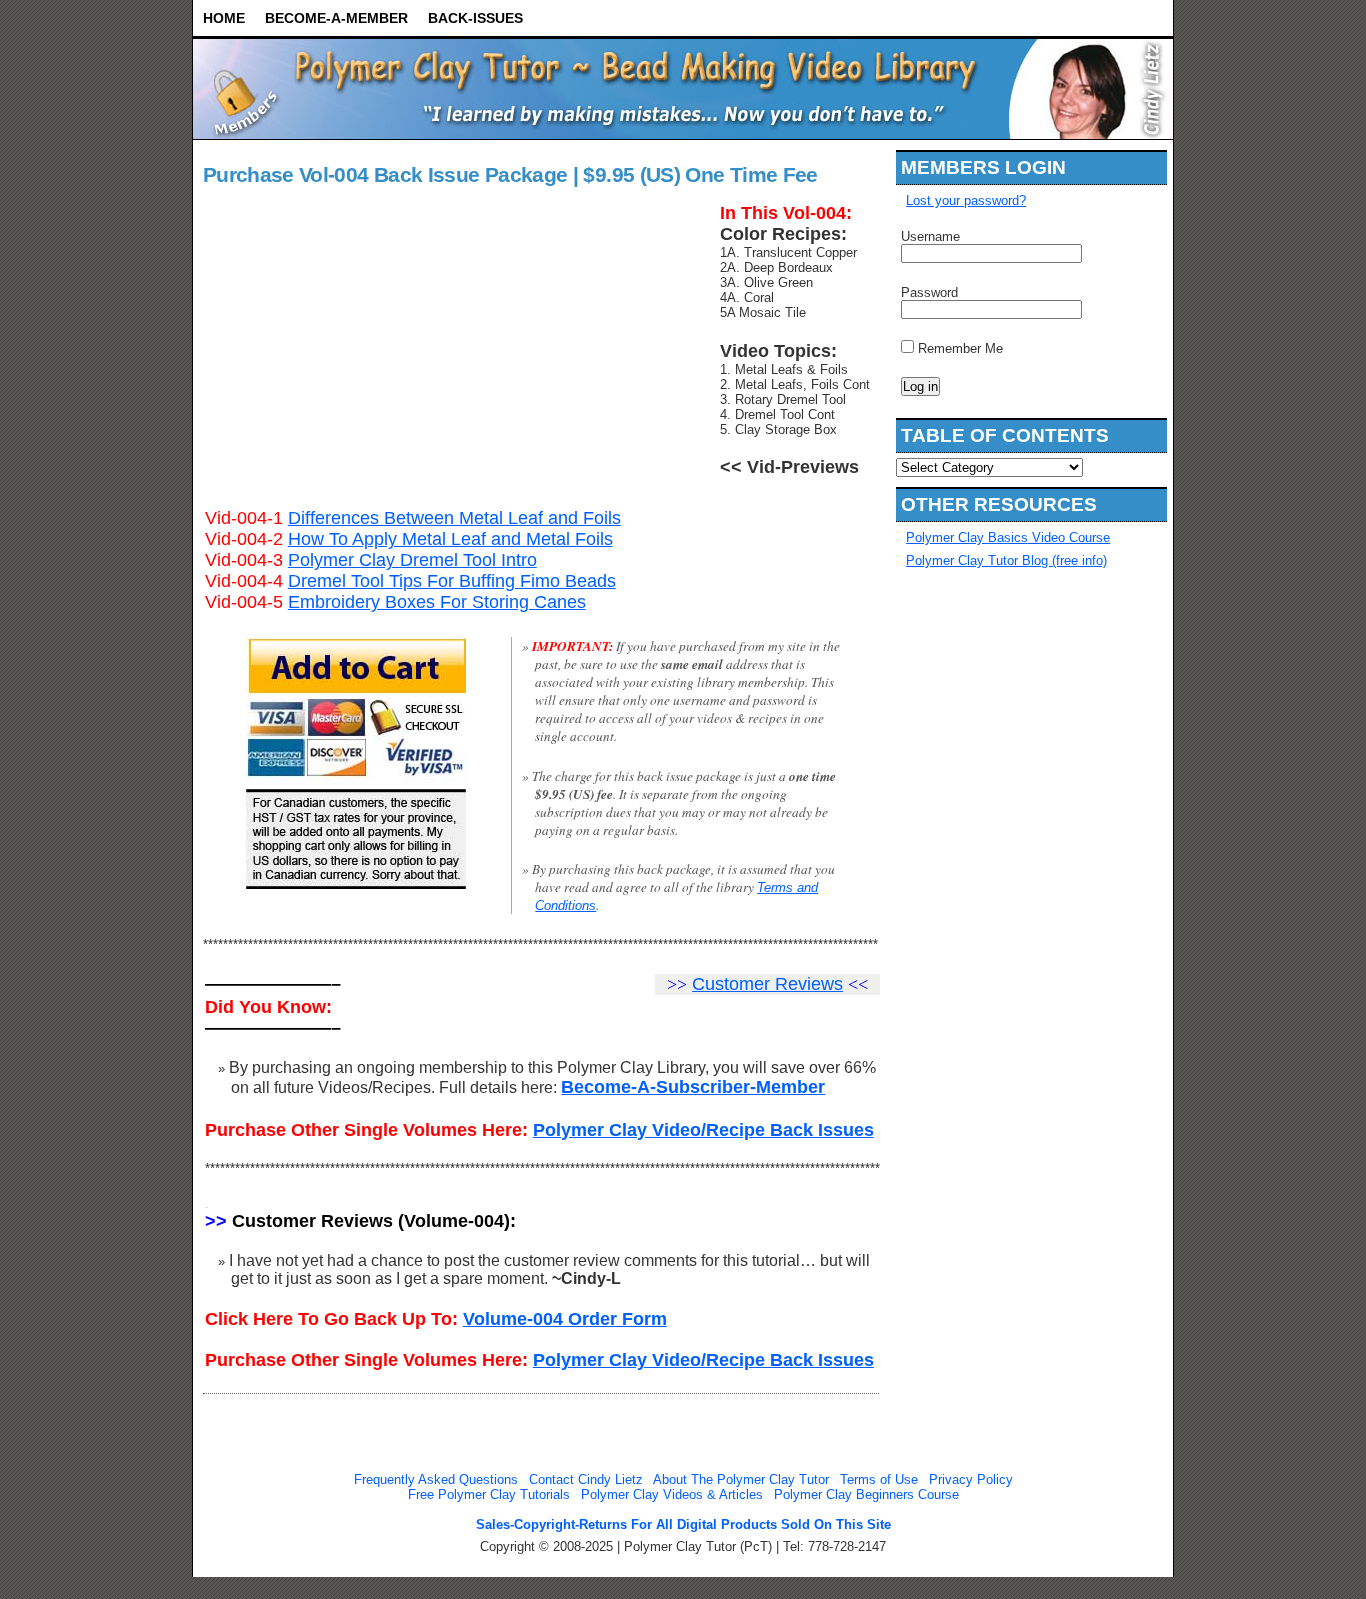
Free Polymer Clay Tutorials (489, 1494)
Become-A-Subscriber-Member (693, 1087)
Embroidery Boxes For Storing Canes (437, 602)
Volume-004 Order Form (565, 1319)
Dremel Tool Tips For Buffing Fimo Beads (452, 581)
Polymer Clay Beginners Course (866, 1494)
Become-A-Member (336, 18)
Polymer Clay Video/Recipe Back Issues (703, 1130)
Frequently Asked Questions (436, 1479)
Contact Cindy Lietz (586, 1479)
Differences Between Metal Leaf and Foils (454, 518)
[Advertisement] (981, 890)
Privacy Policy (971, 1479)
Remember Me (958, 348)
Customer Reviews (767, 984)
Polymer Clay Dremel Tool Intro (412, 560)
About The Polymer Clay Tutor (741, 1479)
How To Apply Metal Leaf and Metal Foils (450, 539)
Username (930, 236)
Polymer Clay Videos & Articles (672, 1494)
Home (224, 18)
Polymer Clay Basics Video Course (1008, 537)
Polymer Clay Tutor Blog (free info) (1006, 560)
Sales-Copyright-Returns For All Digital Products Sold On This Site (683, 1524)
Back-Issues (475, 18)
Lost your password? (966, 200)
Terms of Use (879, 1479)
